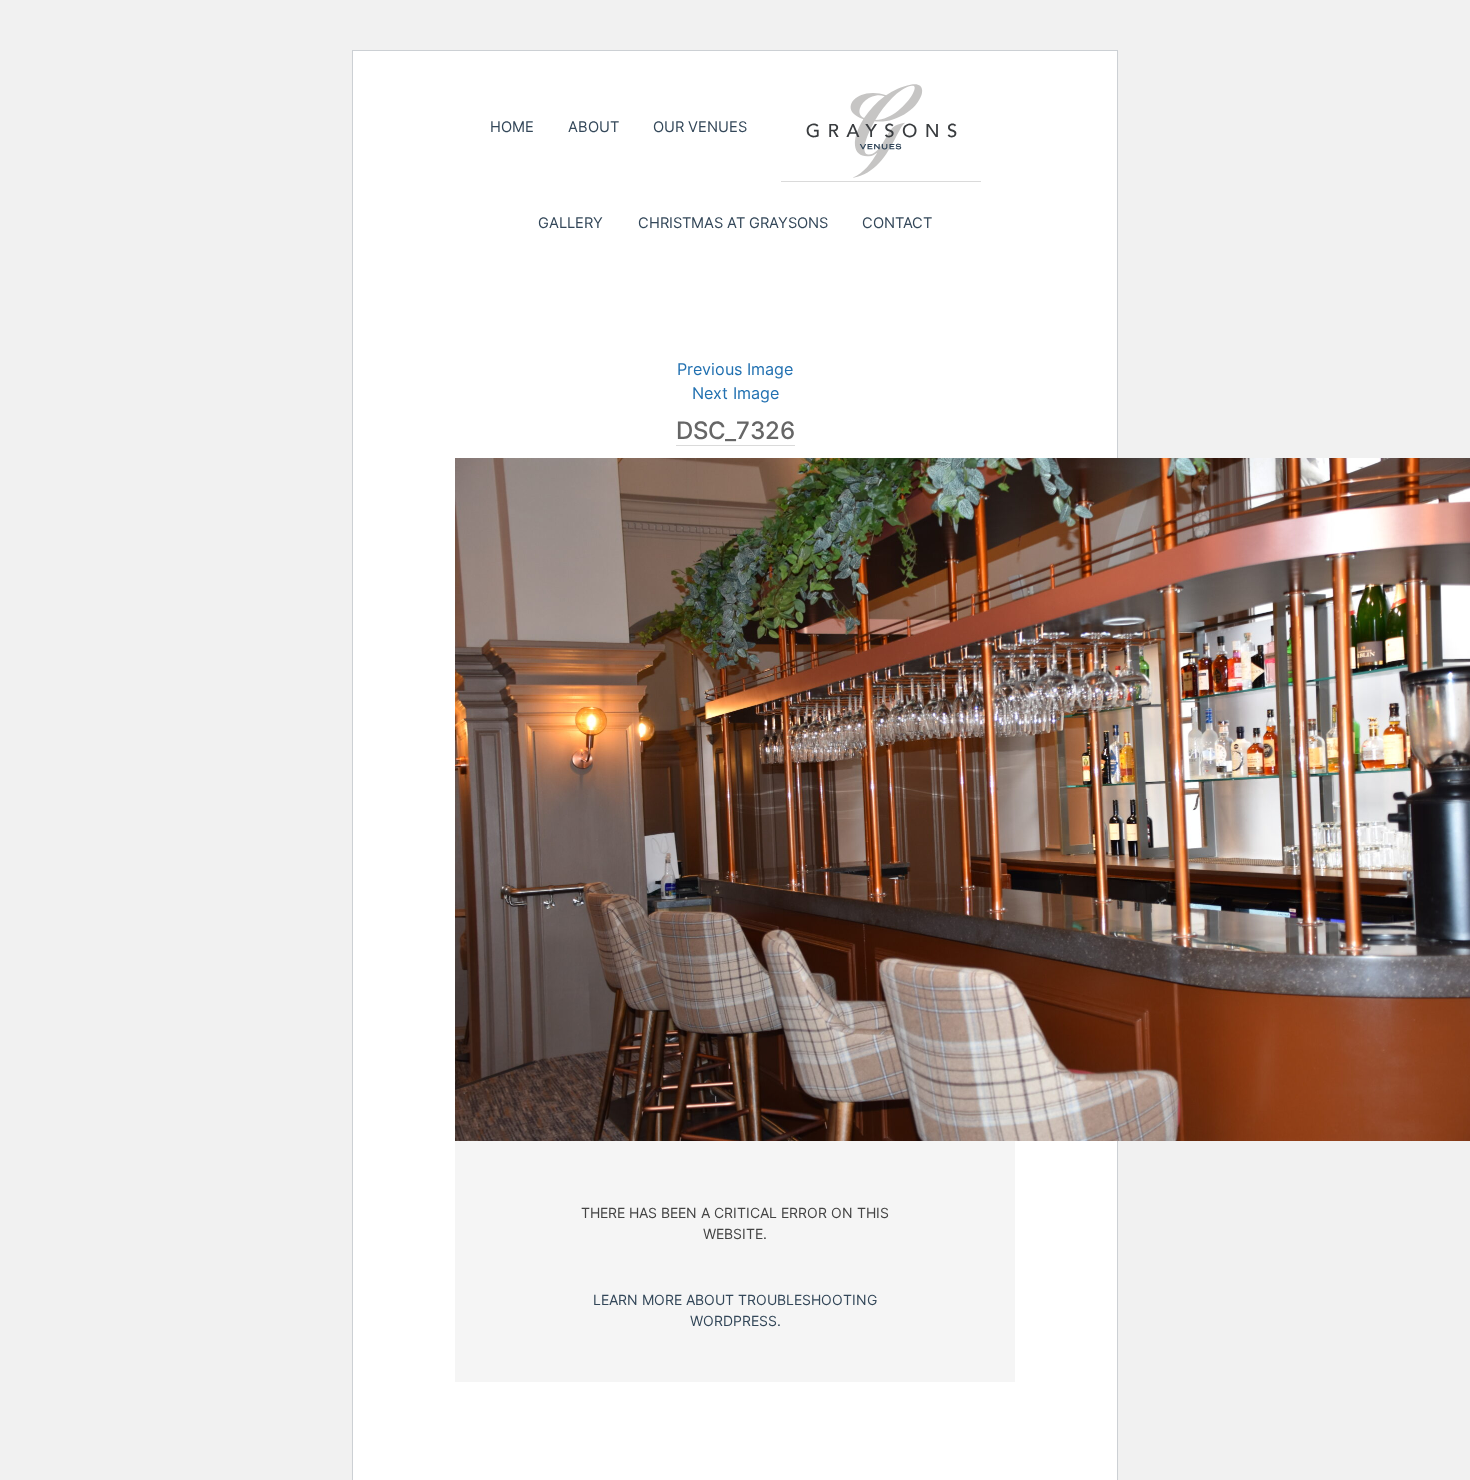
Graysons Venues (881, 131)
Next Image (735, 393)
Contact (897, 223)
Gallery (570, 223)
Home (512, 127)
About (593, 127)
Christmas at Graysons (733, 223)
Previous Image (735, 369)
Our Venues (700, 127)
